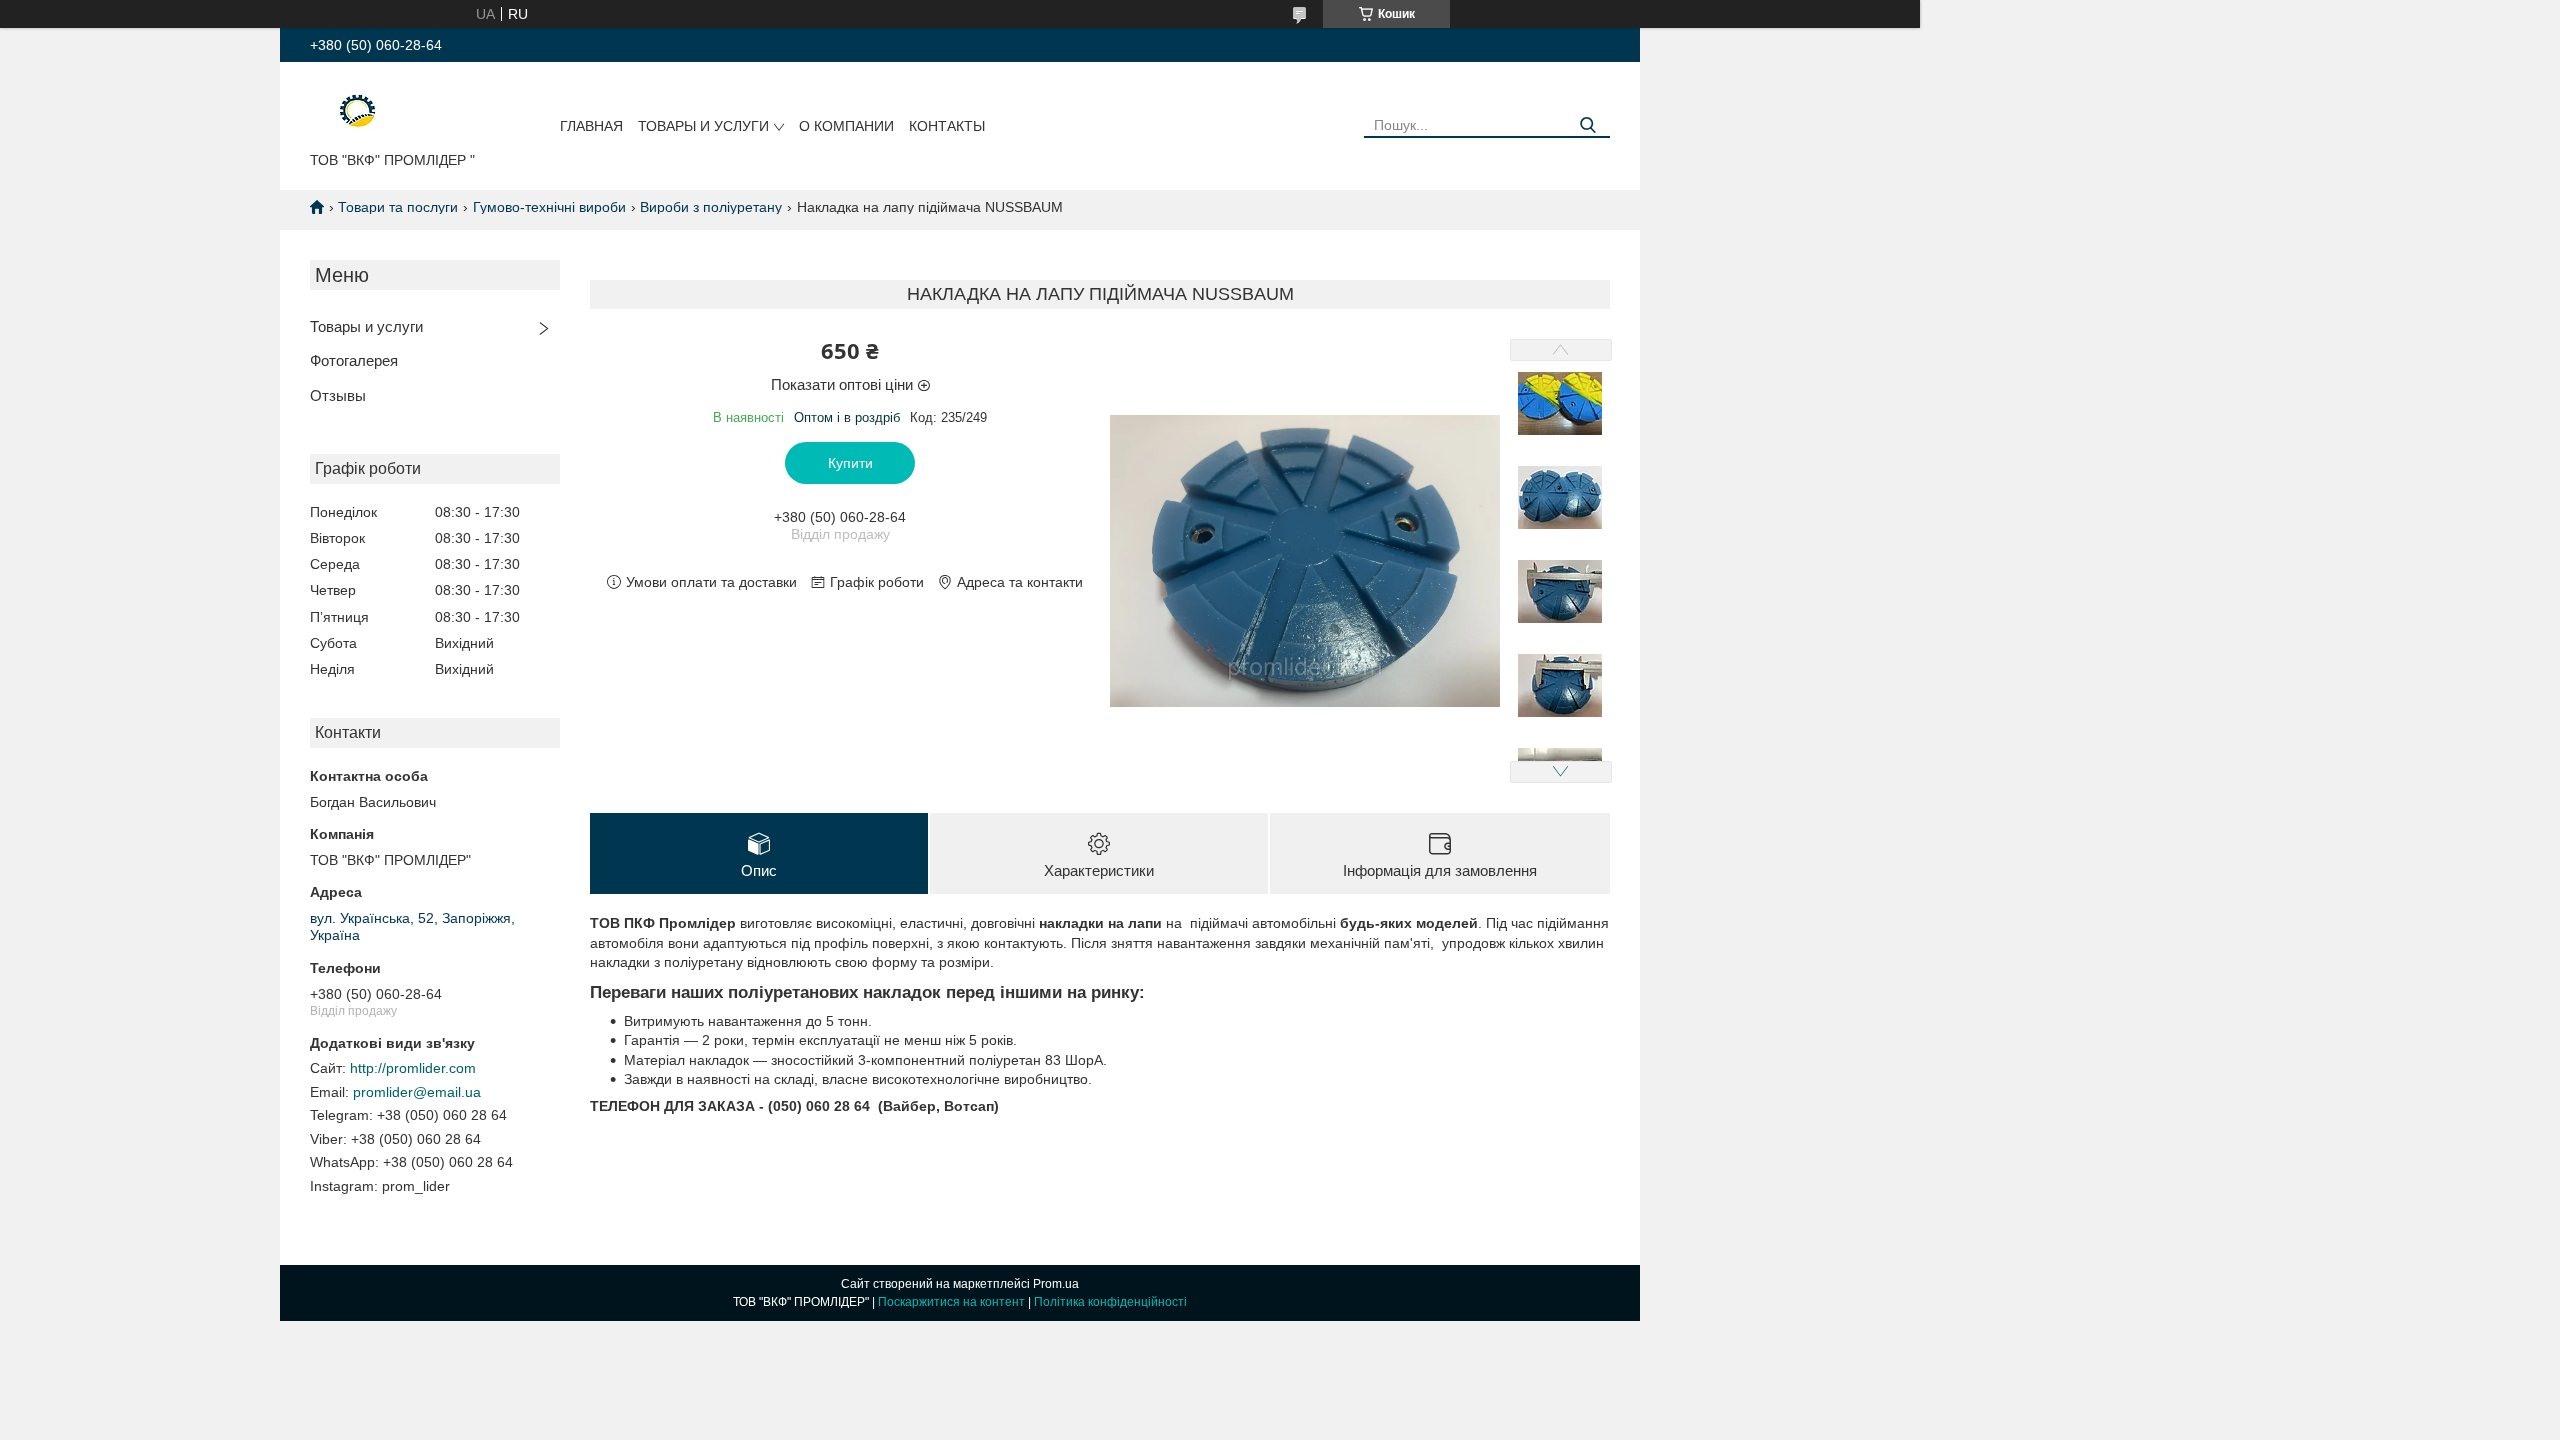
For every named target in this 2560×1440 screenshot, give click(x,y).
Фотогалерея (354, 360)
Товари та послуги (398, 207)
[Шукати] (1587, 125)
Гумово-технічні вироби (549, 207)
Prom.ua (1056, 1284)
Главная (591, 126)
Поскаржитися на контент (951, 1302)
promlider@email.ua (417, 1092)
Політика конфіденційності (1110, 1302)
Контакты (947, 126)
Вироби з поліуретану (711, 207)
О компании (846, 126)
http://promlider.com (413, 1068)
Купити (850, 463)
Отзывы (338, 395)
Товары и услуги (703, 126)
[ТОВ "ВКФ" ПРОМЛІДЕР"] (344, 111)
